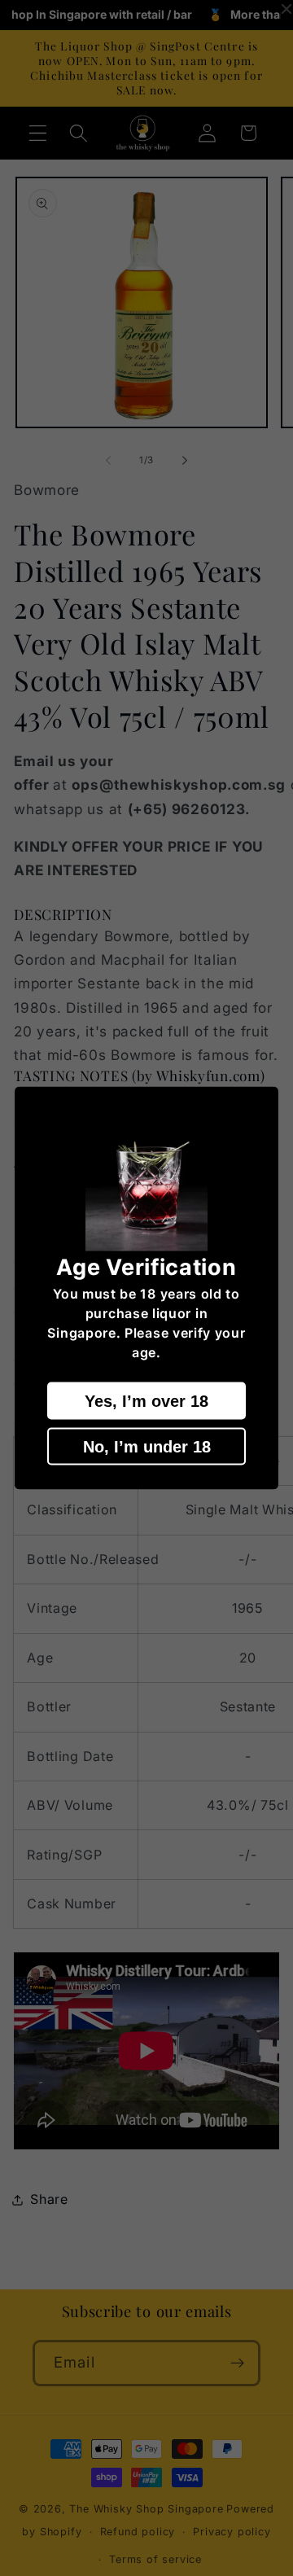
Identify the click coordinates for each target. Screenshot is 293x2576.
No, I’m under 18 (147, 1446)
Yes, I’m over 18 (146, 1400)
